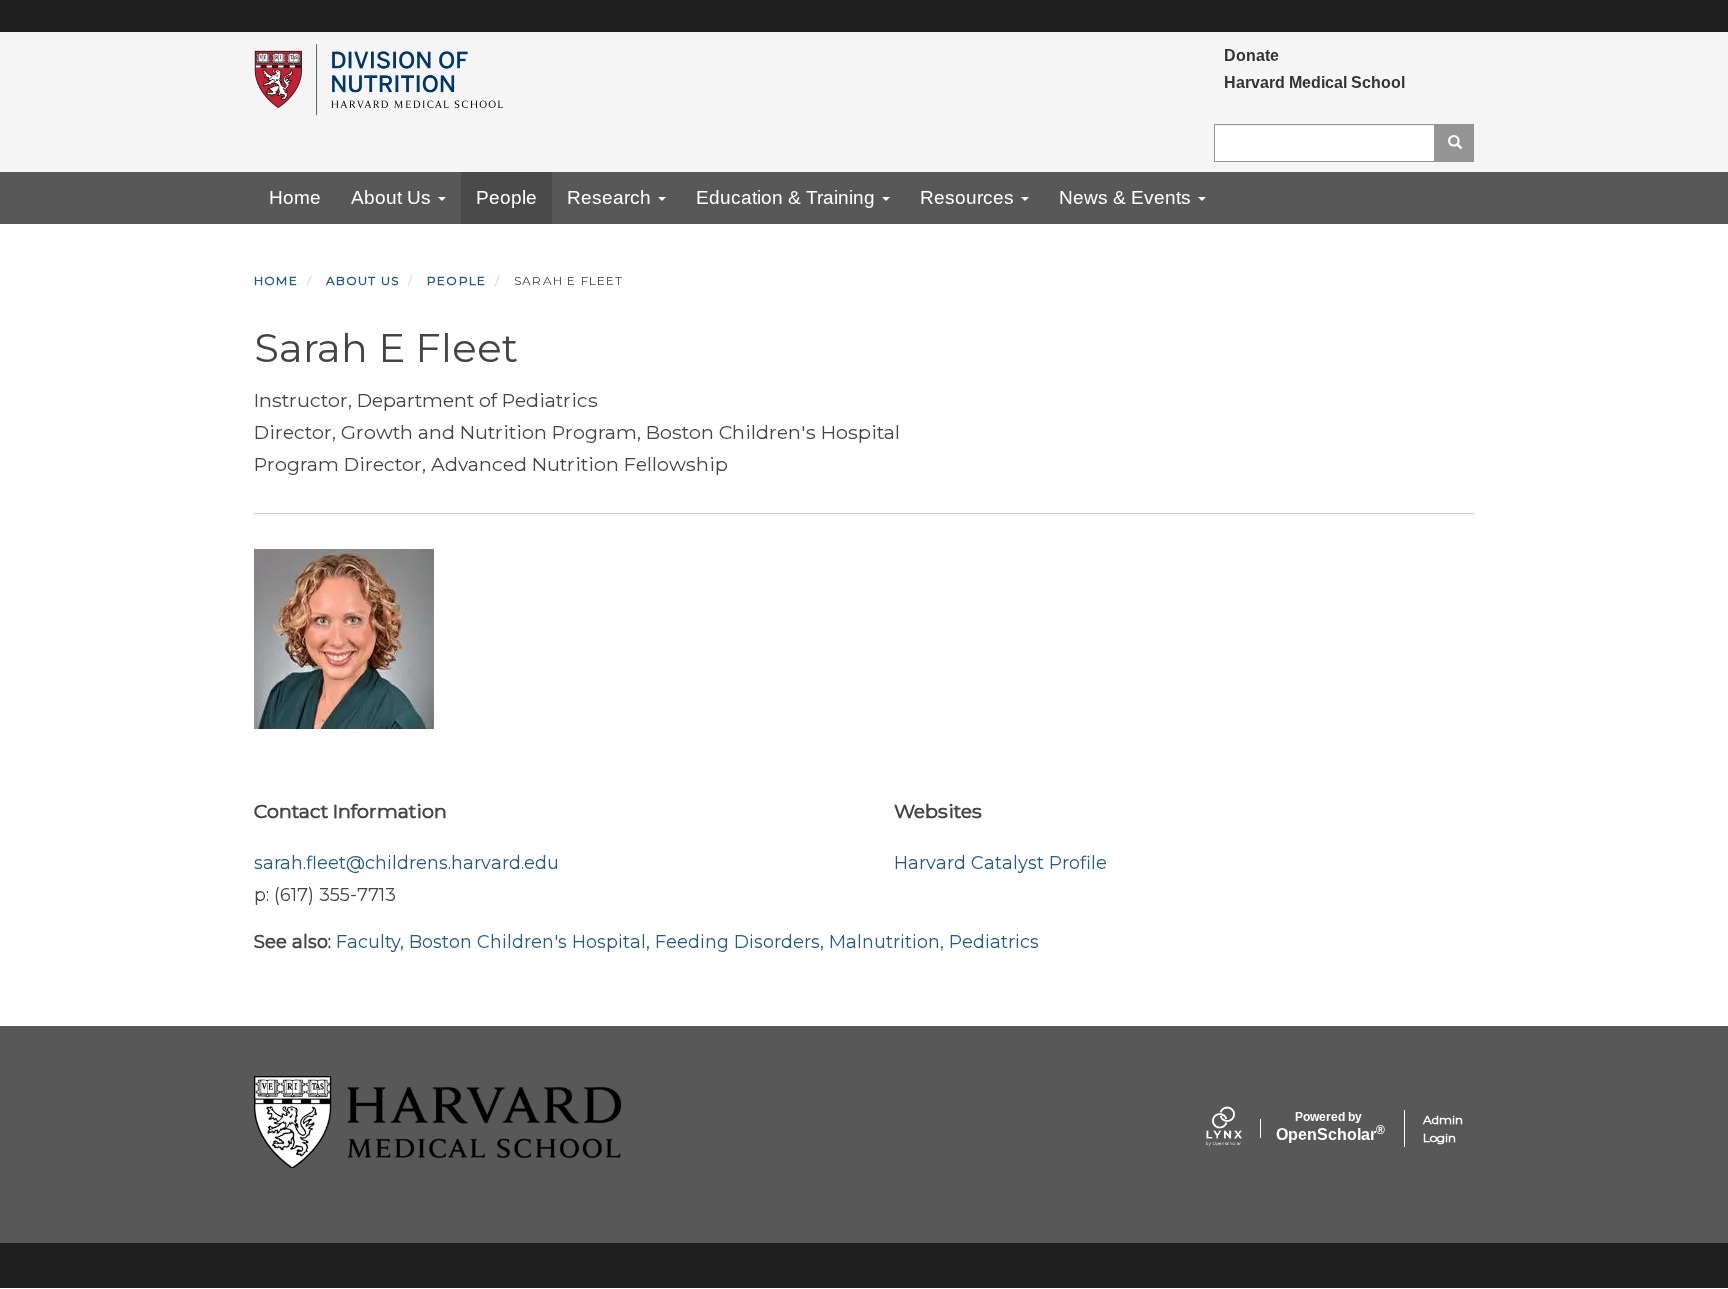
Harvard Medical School (1314, 82)
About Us (393, 197)
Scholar (1328, 1127)
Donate (1251, 55)
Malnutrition (884, 942)
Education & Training (788, 197)
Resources (969, 197)
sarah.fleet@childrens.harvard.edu (406, 863)
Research (611, 197)
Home (295, 197)
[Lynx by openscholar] (1241, 1128)
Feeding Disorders (737, 942)
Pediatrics (994, 942)
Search (1454, 143)
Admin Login (1443, 1128)
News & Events (1127, 197)
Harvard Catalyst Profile (1000, 863)
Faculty (368, 942)
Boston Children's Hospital (527, 942)
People (506, 197)
